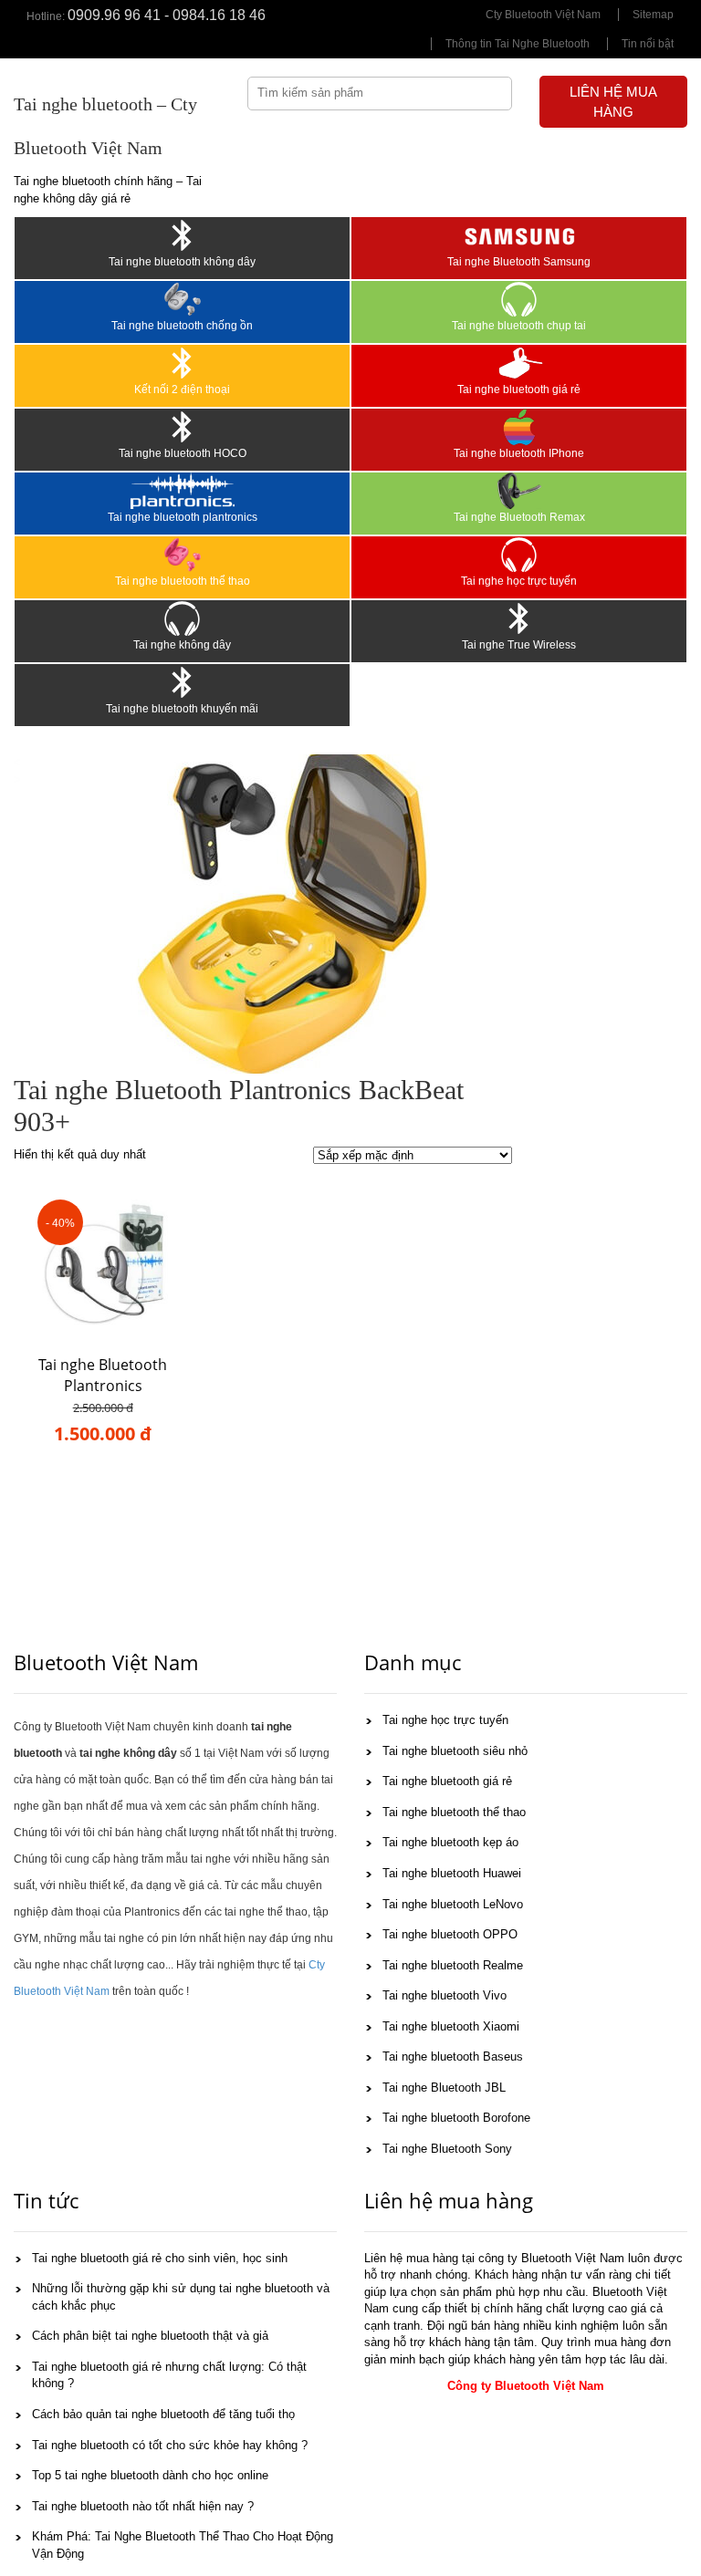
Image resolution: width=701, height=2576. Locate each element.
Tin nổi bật (648, 44)
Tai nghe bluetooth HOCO (183, 453)
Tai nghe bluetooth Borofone (456, 2118)
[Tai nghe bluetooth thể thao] (182, 555)
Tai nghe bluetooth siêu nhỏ (455, 1751)
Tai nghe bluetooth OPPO (450, 1934)
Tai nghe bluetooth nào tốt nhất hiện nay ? (143, 2506)
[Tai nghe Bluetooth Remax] (519, 491)
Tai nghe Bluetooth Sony (447, 2149)
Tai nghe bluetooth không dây (182, 262)
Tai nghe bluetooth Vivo (445, 1995)
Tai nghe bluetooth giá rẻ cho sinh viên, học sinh (160, 2258)
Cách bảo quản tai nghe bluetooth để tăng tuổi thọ (163, 2414)
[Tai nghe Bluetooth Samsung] (519, 235)
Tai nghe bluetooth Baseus (453, 2057)
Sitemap (653, 15)
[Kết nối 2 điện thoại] (182, 363)
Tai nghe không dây (182, 645)
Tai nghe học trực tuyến (519, 581)
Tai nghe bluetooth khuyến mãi (182, 709)
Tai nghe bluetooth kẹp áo (450, 1842)
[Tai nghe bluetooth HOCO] (182, 427)
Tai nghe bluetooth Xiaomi (451, 2026)
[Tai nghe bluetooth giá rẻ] (519, 363)
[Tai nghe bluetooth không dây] (182, 235)
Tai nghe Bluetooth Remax (519, 517)
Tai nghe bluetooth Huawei (452, 1873)
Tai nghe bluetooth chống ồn (182, 326)
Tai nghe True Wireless (519, 645)
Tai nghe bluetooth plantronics (183, 517)
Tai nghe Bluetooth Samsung (519, 262)
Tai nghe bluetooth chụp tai (519, 326)
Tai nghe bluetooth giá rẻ (519, 390)
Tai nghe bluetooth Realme (453, 1965)
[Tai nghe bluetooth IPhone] (519, 427)
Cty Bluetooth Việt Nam (543, 15)
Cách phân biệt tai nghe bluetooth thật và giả (150, 2336)
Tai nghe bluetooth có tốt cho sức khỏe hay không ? (170, 2445)
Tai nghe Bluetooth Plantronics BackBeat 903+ (103, 1386)
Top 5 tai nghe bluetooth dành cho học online (150, 2475)
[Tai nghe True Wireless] (519, 618)
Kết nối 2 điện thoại (182, 390)
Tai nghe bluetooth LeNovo (453, 1904)
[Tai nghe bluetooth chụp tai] (519, 299)
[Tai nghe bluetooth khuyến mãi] (182, 682)
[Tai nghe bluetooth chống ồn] (182, 299)
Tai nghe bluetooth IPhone (519, 453)
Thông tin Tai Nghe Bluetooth (518, 44)
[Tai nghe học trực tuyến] (519, 555)
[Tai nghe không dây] (182, 618)
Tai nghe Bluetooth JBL (444, 2088)
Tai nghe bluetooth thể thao (183, 581)
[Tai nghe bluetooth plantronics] (182, 491)
